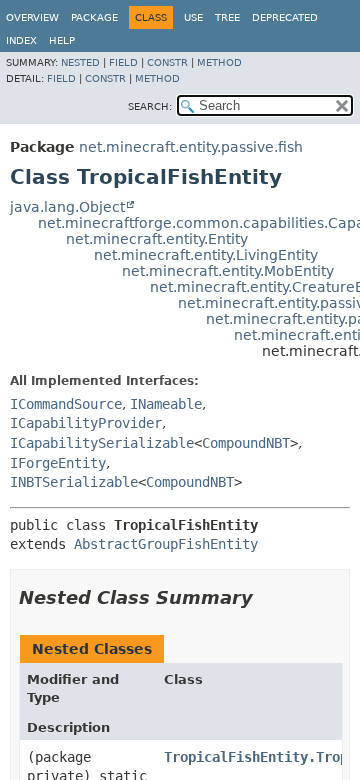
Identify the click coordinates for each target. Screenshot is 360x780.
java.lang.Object (67, 207)
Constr (167, 62)
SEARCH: (150, 106)
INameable (166, 404)
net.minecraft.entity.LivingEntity (206, 255)
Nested (80, 62)
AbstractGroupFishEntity (166, 544)
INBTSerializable (74, 482)
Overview (32, 17)
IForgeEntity (58, 463)
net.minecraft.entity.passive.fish (191, 147)
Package (94, 17)
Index (21, 40)
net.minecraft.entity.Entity (157, 239)
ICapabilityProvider (86, 423)
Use (193, 17)
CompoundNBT (246, 443)
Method (219, 62)
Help (62, 40)
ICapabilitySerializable (102, 443)
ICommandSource (66, 404)
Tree (227, 17)
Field (123, 62)
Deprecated (285, 17)
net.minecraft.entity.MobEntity (228, 271)
